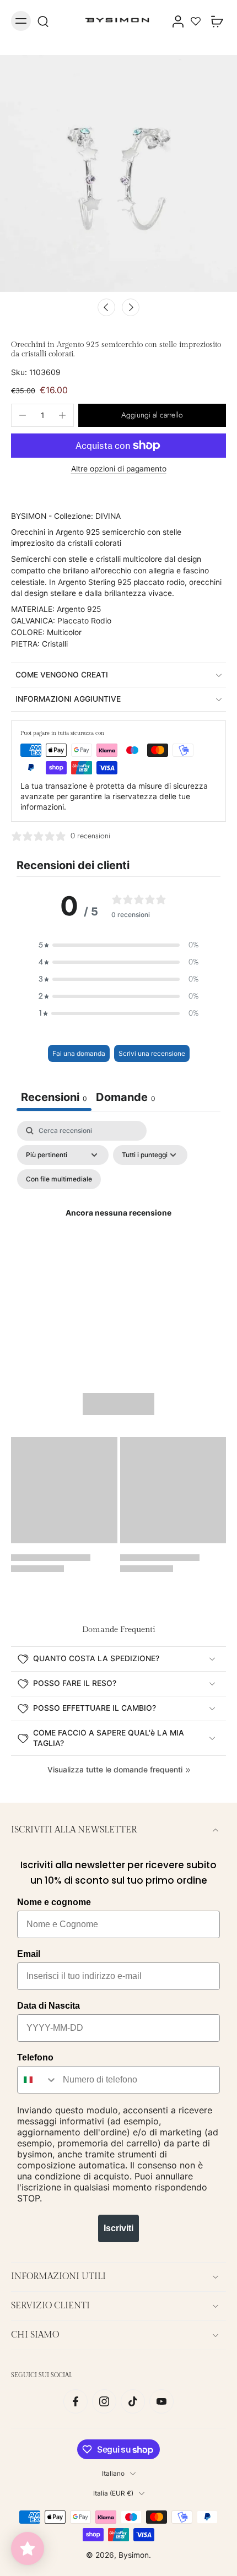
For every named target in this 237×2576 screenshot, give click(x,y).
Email (29, 1954)
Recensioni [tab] (54, 1097)
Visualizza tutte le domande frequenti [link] (115, 1770)
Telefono (35, 2057)
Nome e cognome (54, 1902)
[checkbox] (59, 1179)
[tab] (126, 1099)
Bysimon (134, 2555)
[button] (152, 415)
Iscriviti (118, 2228)
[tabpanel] (118, 1226)
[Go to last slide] (106, 307)
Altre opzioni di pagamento (119, 469)
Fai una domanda (79, 1053)
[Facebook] (76, 2401)
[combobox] (37, 2080)
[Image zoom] (118, 173)
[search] (43, 21)
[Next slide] (131, 307)
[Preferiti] (196, 21)
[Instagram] (104, 2401)
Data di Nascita (49, 2006)
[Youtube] (161, 2401)
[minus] (23, 415)
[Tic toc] (133, 2401)
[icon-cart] (214, 21)
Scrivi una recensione (152, 1053)
